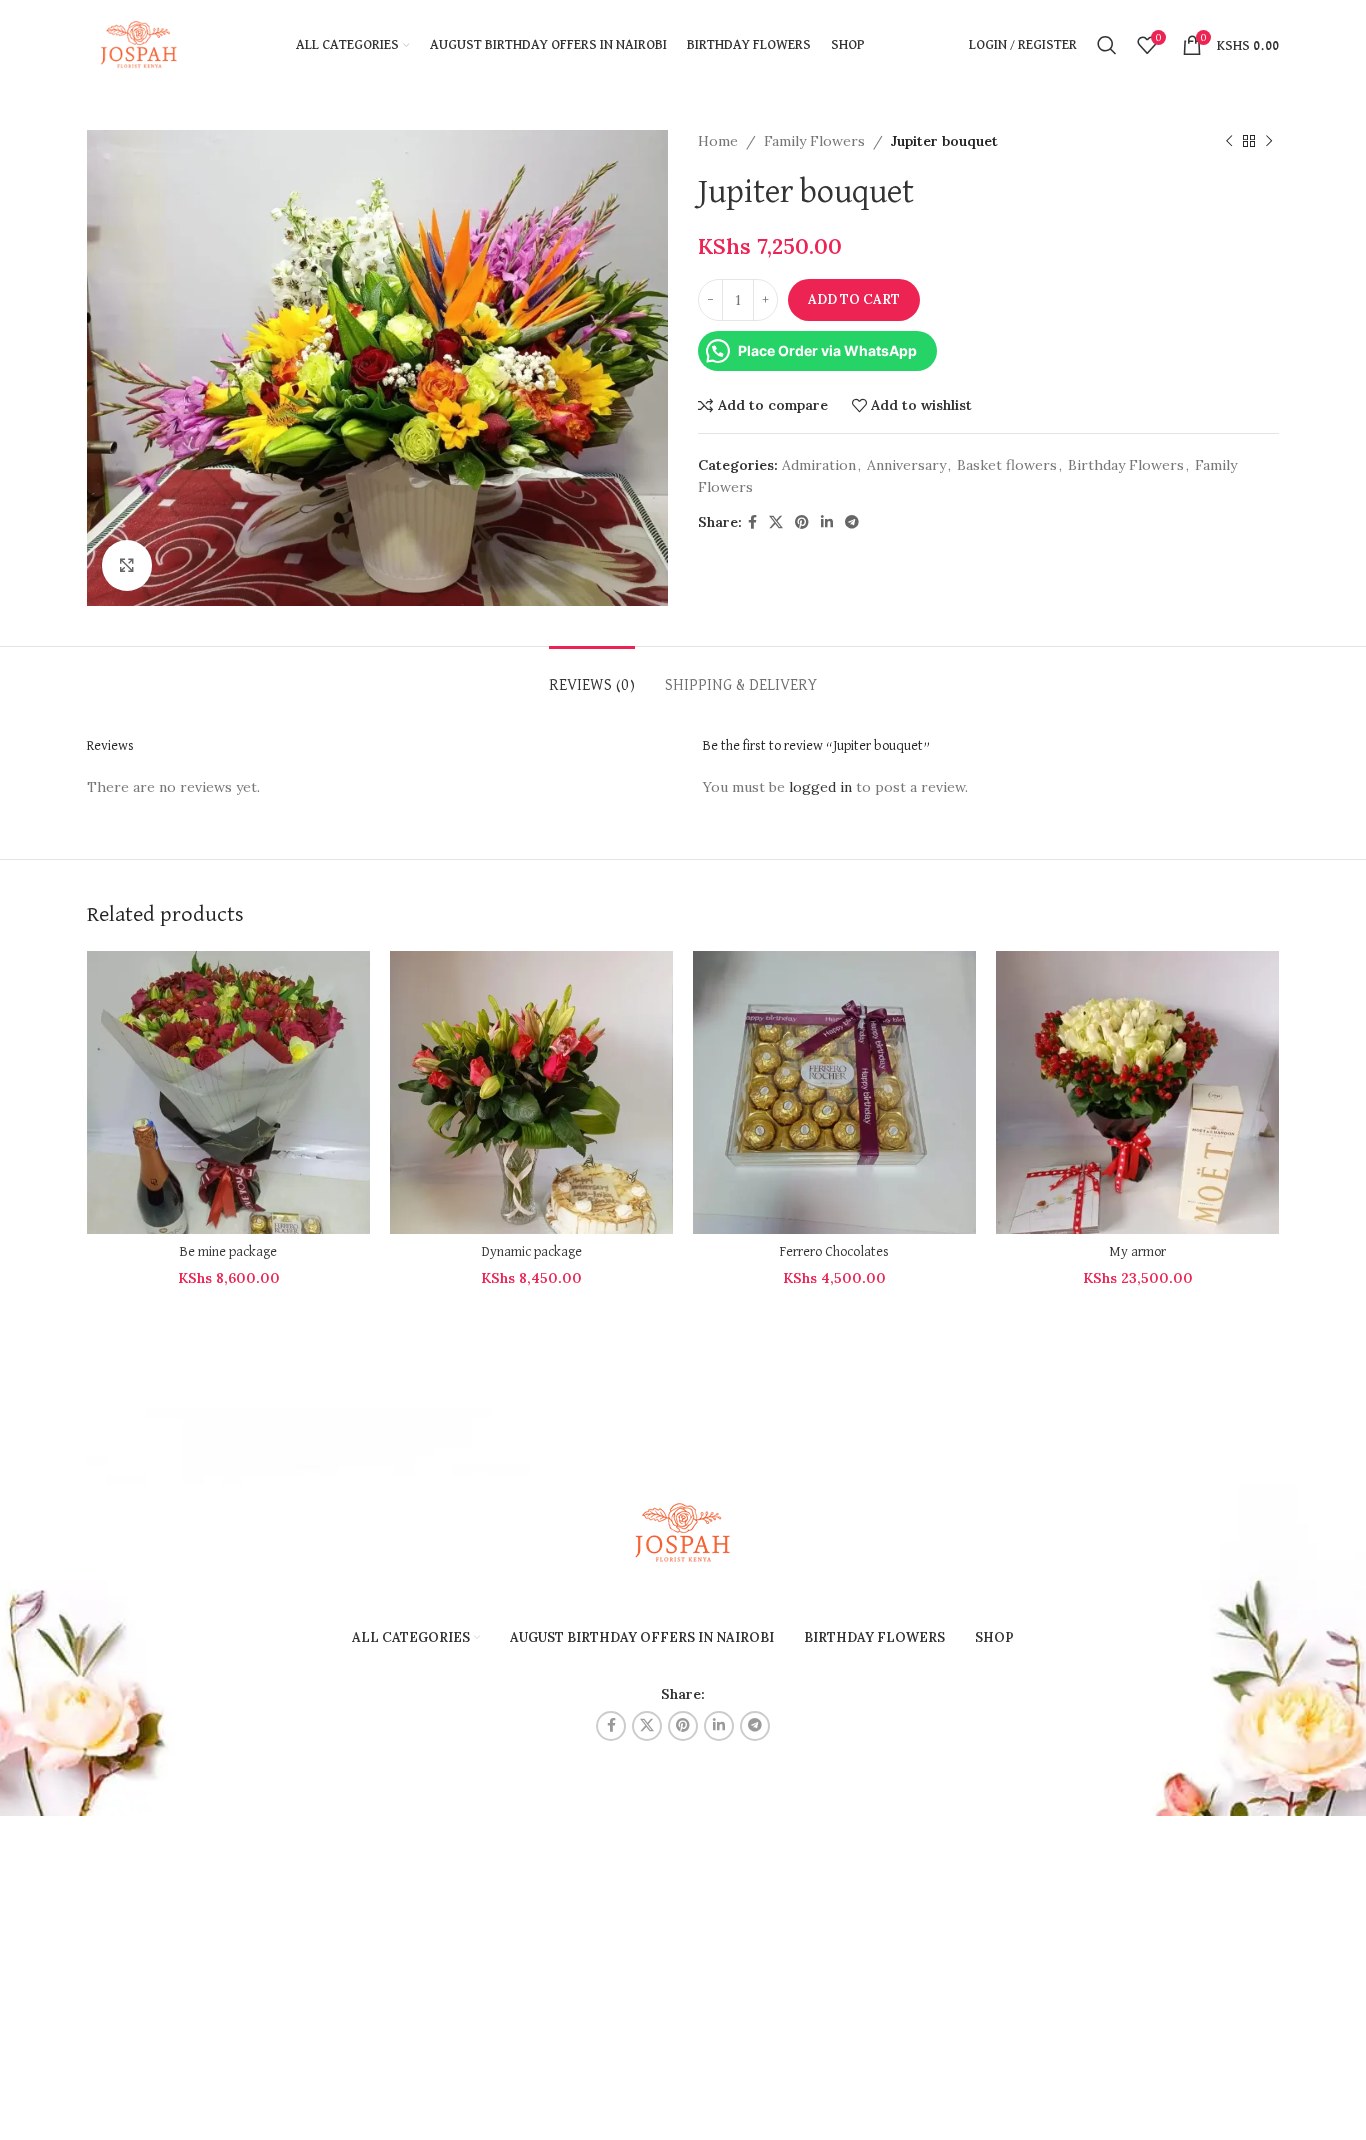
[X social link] (776, 522)
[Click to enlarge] (127, 565)
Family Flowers (814, 141)
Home (718, 141)
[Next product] (1269, 141)
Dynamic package (532, 1252)
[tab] (592, 676)
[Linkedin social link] (827, 522)
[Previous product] (1229, 141)
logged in (820, 787)
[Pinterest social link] (802, 522)
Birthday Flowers (1126, 465)
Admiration (819, 465)
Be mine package (228, 1252)
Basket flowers (1007, 465)
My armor (1137, 1252)
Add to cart (854, 299)
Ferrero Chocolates (834, 1252)
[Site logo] (139, 44)
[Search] (1107, 45)
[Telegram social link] (852, 522)
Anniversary (906, 465)
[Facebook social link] (752, 522)
